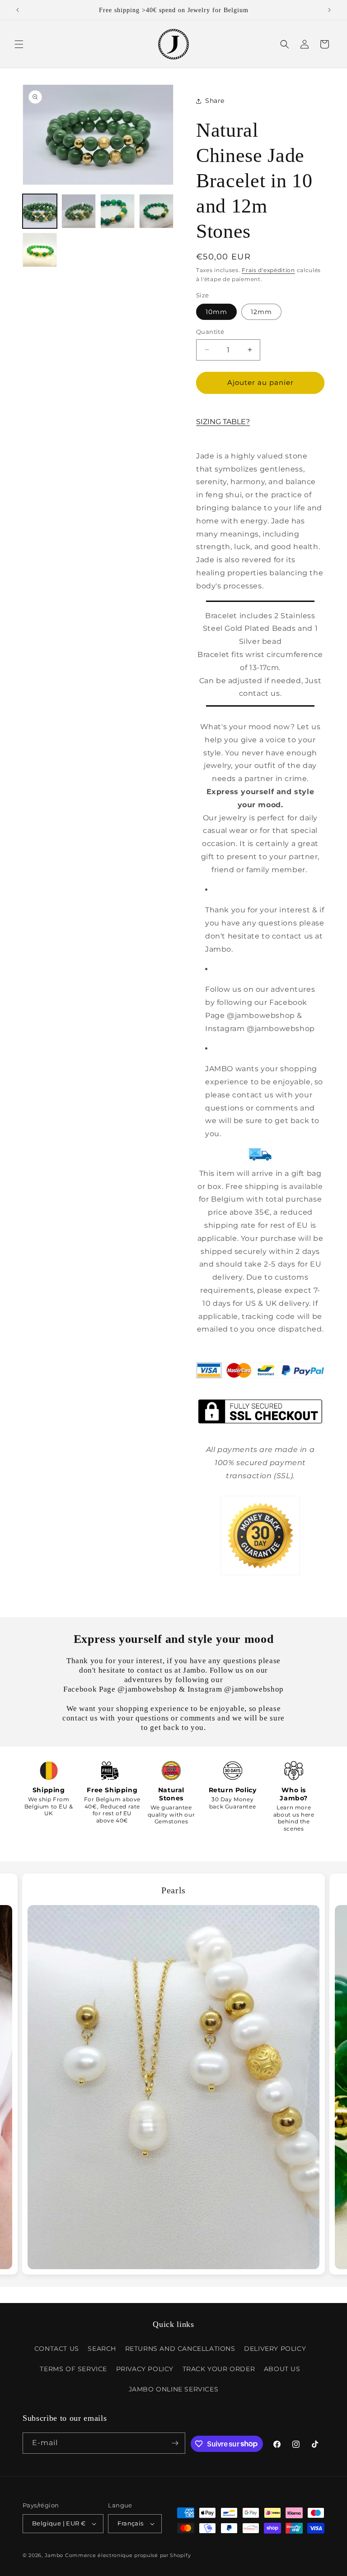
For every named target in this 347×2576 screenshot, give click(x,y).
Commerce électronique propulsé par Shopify (128, 2555)
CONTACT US (57, 2349)
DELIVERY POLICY (275, 2349)
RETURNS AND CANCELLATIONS (180, 2349)
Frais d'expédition (268, 270)
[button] (19, 44)
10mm (216, 312)
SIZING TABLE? (223, 422)
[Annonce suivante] (329, 10)
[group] (173, 2074)
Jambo (54, 2555)
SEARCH (102, 2349)
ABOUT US (282, 2369)
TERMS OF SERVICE (73, 2369)
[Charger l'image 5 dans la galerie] (40, 250)
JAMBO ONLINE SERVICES (174, 2389)
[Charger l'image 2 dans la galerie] (79, 211)
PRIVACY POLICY (145, 2369)
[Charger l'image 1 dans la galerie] (40, 211)
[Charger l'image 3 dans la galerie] (117, 211)
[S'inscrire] (175, 2443)
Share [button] (215, 101)
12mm (261, 312)
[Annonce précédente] (18, 10)
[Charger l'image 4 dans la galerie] (156, 211)
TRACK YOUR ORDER (219, 2369)
